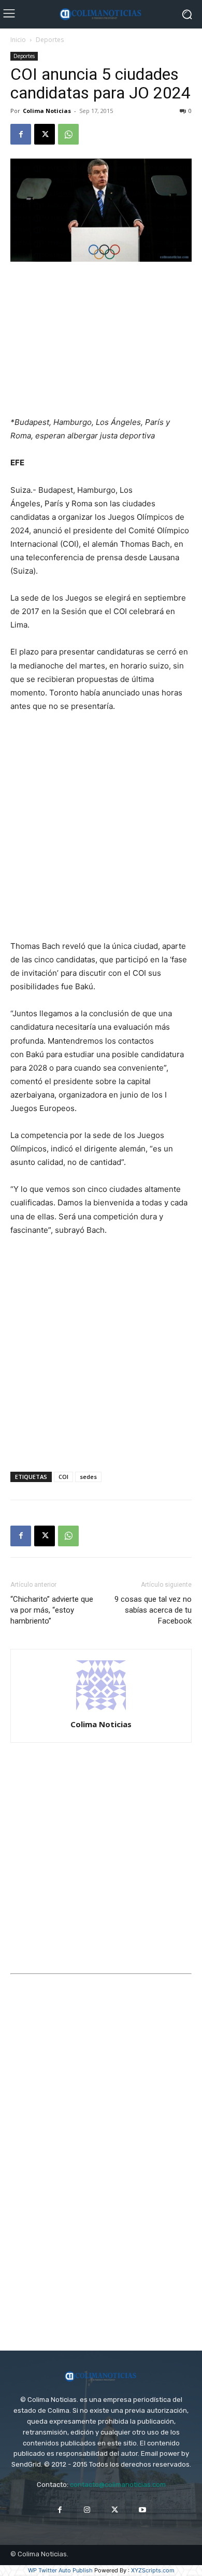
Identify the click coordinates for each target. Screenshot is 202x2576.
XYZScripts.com (153, 2570)
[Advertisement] (101, 340)
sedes (88, 1477)
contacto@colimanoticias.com (118, 2485)
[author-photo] (101, 1710)
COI (63, 1477)
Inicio (18, 40)
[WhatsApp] (68, 134)
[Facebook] (21, 134)
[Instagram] (87, 2510)
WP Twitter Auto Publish (60, 2570)
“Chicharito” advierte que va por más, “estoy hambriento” (52, 1610)
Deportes (50, 40)
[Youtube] (142, 2510)
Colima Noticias (47, 111)
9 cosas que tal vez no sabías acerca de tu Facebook (153, 1610)
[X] (45, 134)
